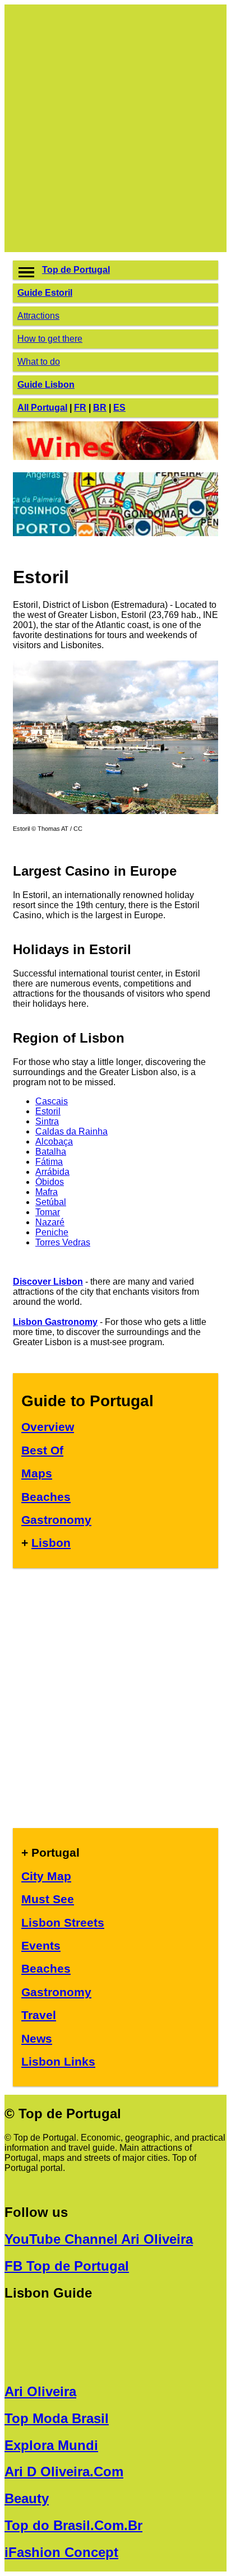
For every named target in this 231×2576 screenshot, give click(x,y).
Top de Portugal (76, 270)
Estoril (48, 1111)
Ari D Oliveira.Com (64, 2472)
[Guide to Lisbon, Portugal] (115, 811)
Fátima (49, 1162)
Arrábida (52, 1172)
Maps (37, 1473)
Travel (39, 2015)
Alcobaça (54, 1141)
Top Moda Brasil (57, 2418)
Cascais (52, 1101)
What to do (39, 362)
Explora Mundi (51, 2445)
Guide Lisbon (46, 385)
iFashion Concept (61, 2552)
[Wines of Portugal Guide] (115, 457)
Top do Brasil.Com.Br (73, 2525)
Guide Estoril (45, 293)
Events (41, 1945)
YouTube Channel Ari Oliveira (99, 2239)
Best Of (42, 1450)
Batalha (51, 1152)
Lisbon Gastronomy (55, 1322)
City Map (46, 1876)
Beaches (46, 1497)
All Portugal (42, 408)
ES (119, 408)
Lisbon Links (58, 2061)
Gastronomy (56, 1520)
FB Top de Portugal (67, 2266)
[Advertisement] (115, 128)
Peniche (52, 1232)
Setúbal (51, 1202)
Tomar (48, 1212)
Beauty (27, 2498)
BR (100, 408)
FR (80, 408)
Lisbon (51, 1543)
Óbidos (50, 1182)
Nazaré (50, 1222)
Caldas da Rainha (71, 1131)
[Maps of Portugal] (115, 533)
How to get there (50, 339)
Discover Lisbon (48, 1282)
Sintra (47, 1121)
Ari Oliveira (40, 2391)
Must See (48, 1899)
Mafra (47, 1192)
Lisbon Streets (63, 1922)
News (37, 2038)
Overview (48, 1427)
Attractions (38, 316)
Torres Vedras (63, 1242)
